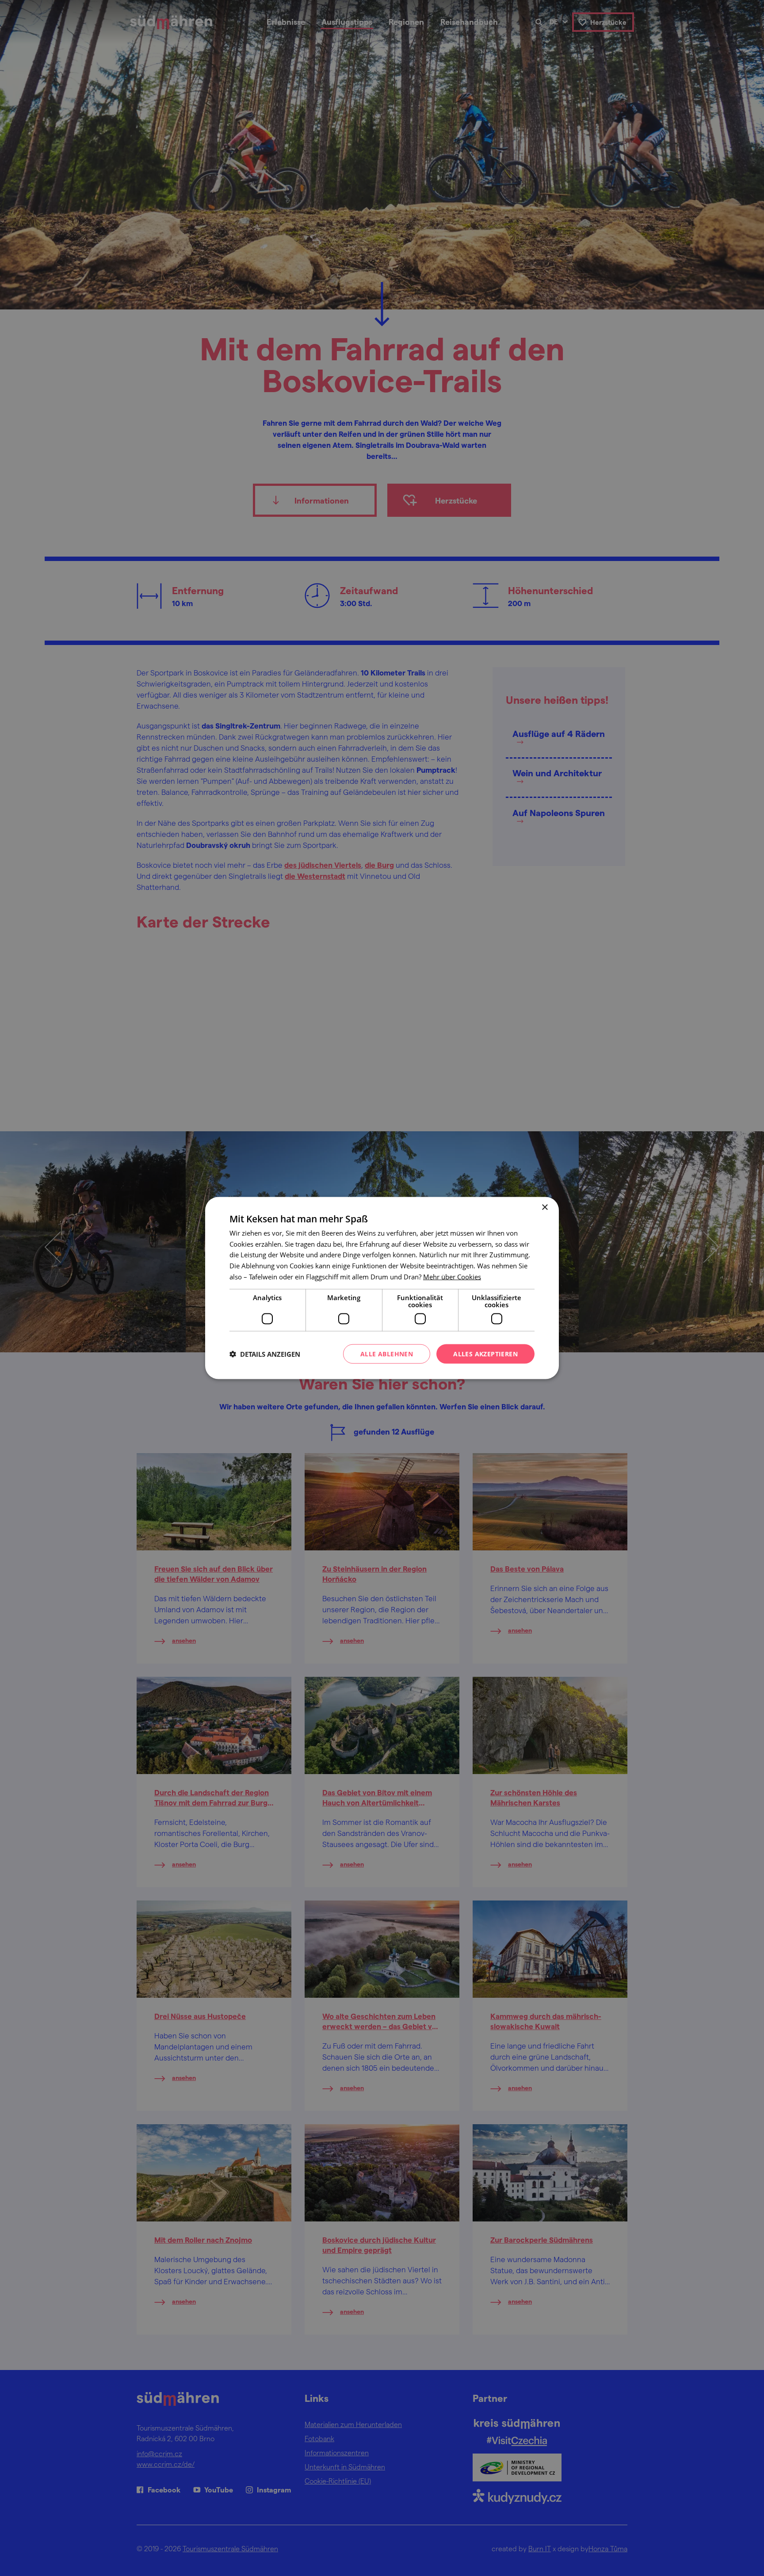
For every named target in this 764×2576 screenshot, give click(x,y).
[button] (265, 1354)
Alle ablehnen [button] (387, 1353)
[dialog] (382, 1288)
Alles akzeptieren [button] (485, 1353)
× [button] (544, 1207)
